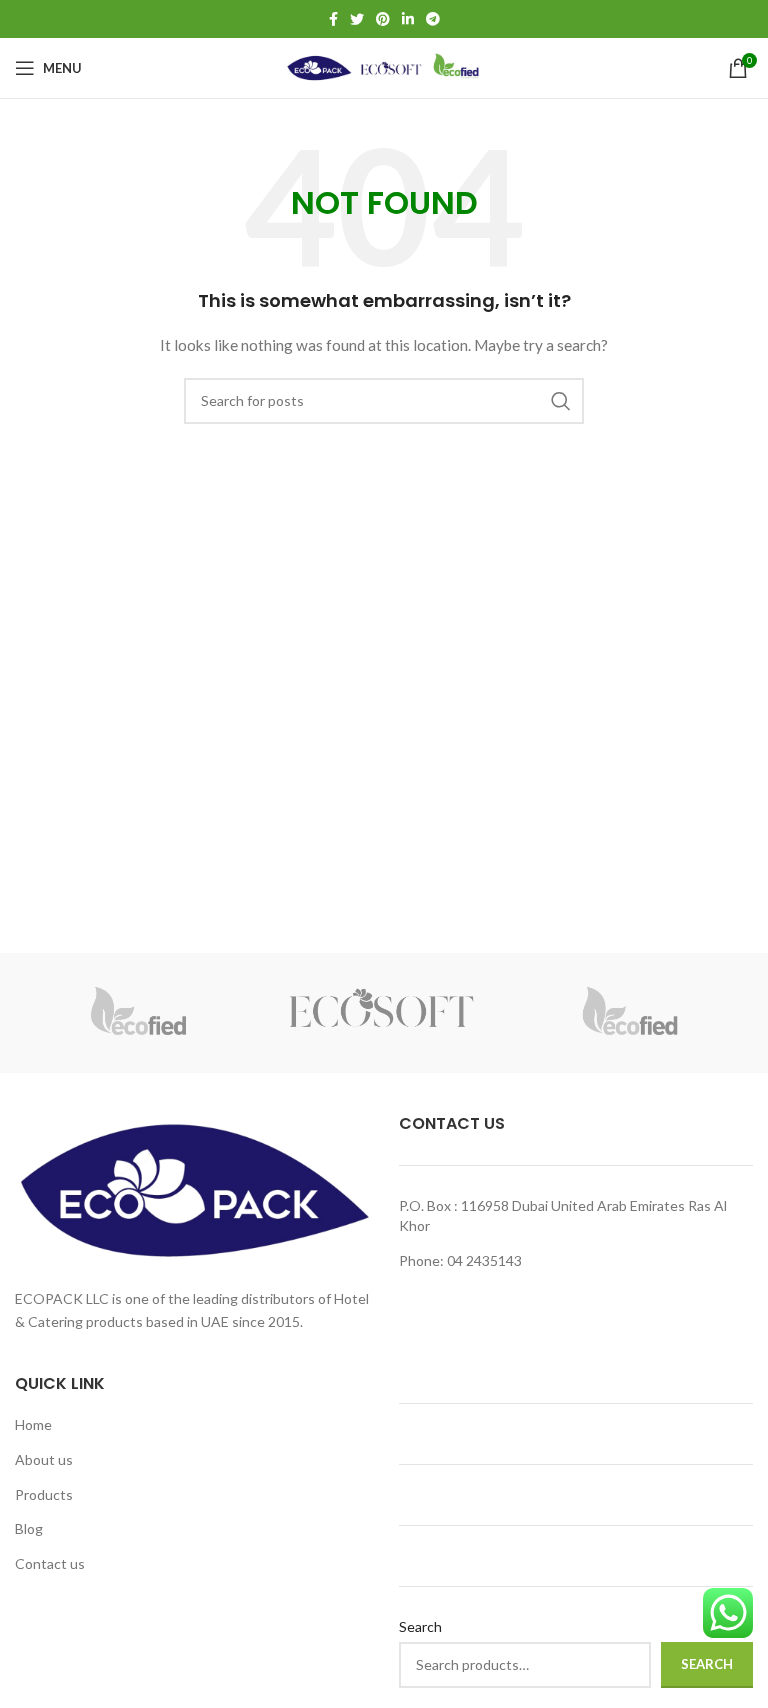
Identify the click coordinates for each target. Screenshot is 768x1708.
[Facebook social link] (333, 19)
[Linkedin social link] (408, 19)
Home (33, 1424)
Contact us (50, 1563)
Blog (29, 1528)
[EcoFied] (138, 1013)
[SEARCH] (561, 401)
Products (44, 1494)
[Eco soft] (384, 1013)
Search (420, 1626)
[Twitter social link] (357, 19)
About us (44, 1459)
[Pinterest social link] (383, 19)
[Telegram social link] (433, 19)
